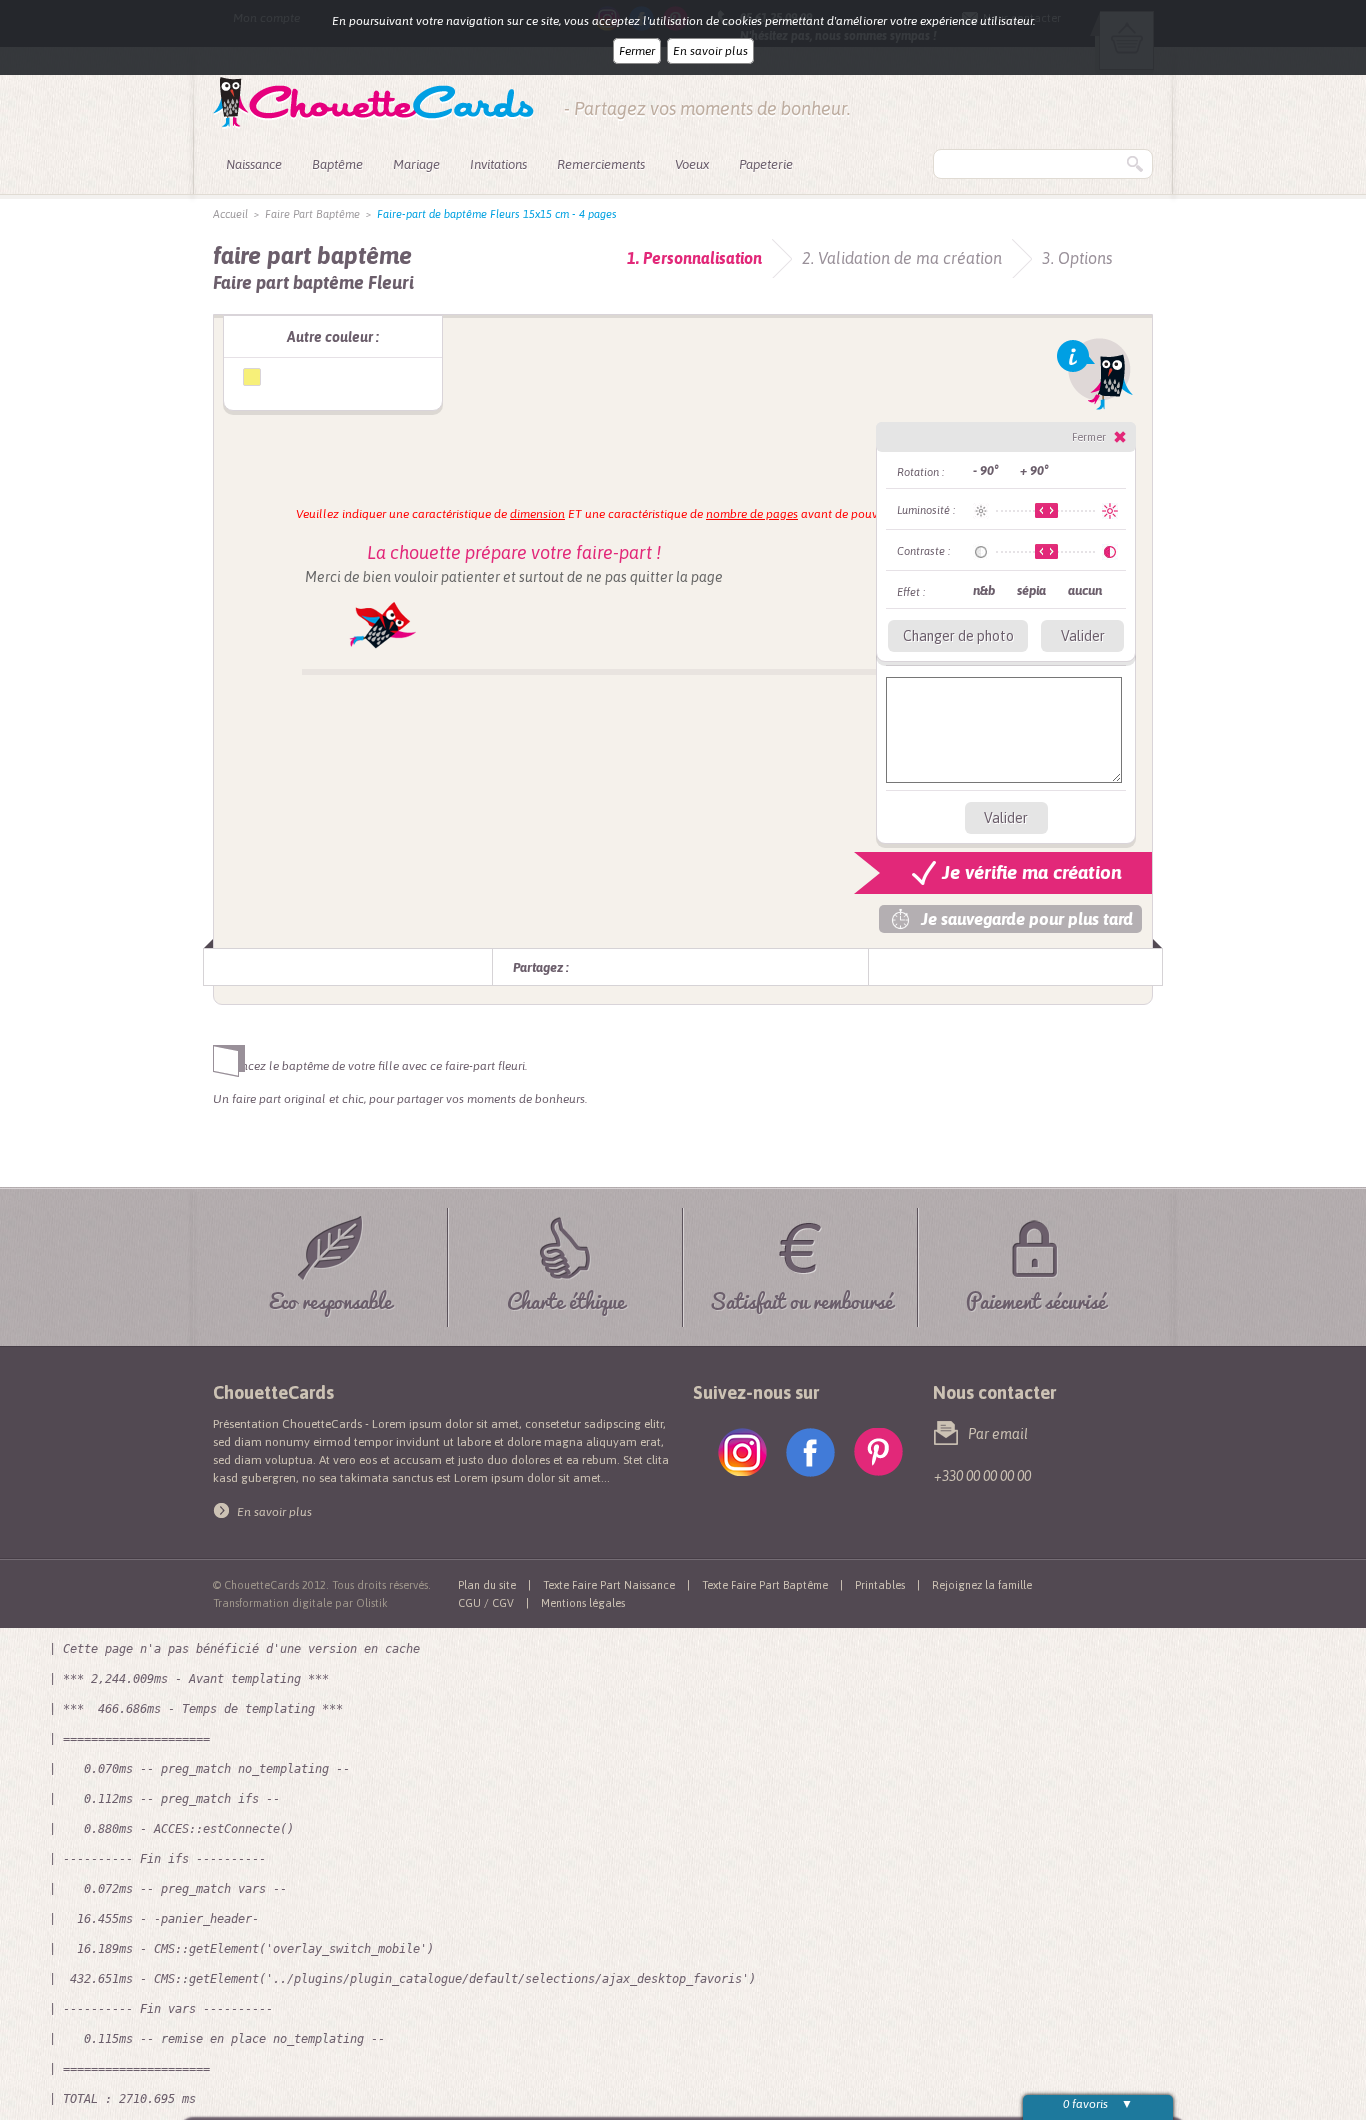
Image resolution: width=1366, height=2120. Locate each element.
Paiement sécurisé (1036, 1297)
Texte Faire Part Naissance (609, 1585)
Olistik (372, 1603)
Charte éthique (566, 1297)
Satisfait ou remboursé (801, 1297)
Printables (880, 1585)
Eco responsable (330, 1297)
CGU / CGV (486, 1603)
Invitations (498, 164)
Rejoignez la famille (982, 1585)
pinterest (878, 1452)
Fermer (637, 51)
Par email (998, 1434)
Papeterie (766, 164)
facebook (810, 1452)
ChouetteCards (373, 103)
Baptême (337, 164)
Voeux (692, 164)
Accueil (230, 214)
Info (1095, 374)
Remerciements (601, 164)
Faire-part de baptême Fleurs (252, 377)
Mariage (416, 164)
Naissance (254, 164)
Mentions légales (583, 1603)
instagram (742, 1452)
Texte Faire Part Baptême (765, 1585)
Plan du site (487, 1585)
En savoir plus (710, 51)
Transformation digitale (272, 1603)
